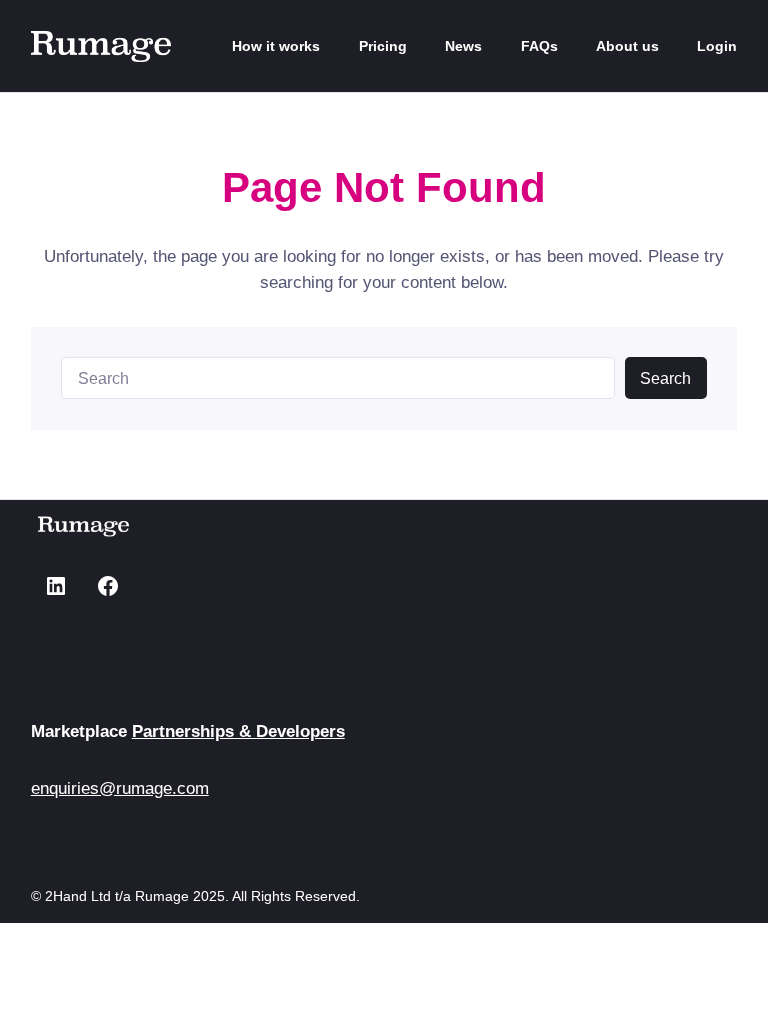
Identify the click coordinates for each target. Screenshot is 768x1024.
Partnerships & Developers (238, 731)
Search (665, 378)
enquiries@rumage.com (120, 788)
